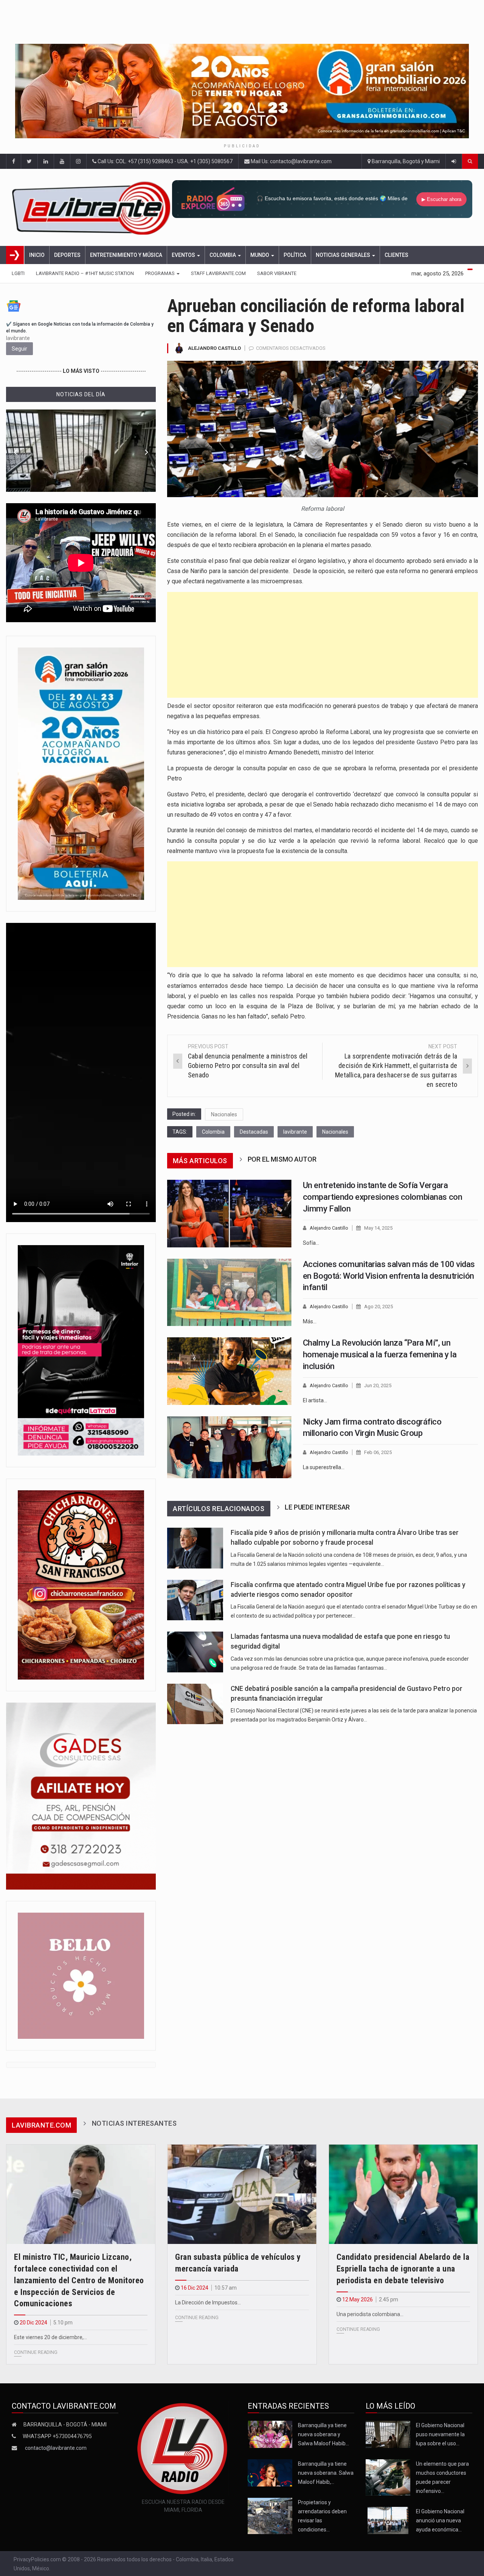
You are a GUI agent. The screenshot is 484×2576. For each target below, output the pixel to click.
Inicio (37, 255)
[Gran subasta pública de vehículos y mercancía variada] (242, 2194)
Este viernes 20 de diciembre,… (50, 2337)
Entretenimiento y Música (126, 255)
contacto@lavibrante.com (56, 2448)
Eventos (184, 255)
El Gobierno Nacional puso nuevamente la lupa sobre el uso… (440, 2434)
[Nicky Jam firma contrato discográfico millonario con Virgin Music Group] (229, 1447)
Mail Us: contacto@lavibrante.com (291, 161)
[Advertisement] (323, 645)
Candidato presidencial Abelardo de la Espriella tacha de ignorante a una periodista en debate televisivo (403, 2269)
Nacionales (224, 1114)
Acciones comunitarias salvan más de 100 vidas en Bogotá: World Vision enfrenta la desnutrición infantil (389, 1276)
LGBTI (18, 273)
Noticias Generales (344, 255)
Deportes (67, 255)
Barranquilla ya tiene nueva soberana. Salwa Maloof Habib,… (326, 2473)
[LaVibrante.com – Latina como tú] (92, 207)
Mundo (260, 255)
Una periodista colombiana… (370, 2314)
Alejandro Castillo (214, 348)
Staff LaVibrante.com (218, 273)
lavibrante (295, 1132)
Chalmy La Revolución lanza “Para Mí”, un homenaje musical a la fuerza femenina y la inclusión (380, 1354)
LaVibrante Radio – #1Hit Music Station (85, 273)
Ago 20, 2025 (379, 1307)
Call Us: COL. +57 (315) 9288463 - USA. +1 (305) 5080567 (164, 161)
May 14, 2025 (378, 1228)
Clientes (396, 255)
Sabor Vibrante (277, 273)
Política (295, 255)
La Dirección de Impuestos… (208, 2302)
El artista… (315, 1400)
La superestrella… (324, 1467)
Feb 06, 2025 (378, 1452)
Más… (310, 1321)
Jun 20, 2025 (378, 1385)
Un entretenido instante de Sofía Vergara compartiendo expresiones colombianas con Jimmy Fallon (382, 1197)
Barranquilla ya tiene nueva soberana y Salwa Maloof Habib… (323, 2434)
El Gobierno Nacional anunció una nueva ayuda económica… (440, 2520)
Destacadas (254, 1132)
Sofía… (311, 1243)
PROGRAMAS (161, 273)
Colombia (223, 255)
